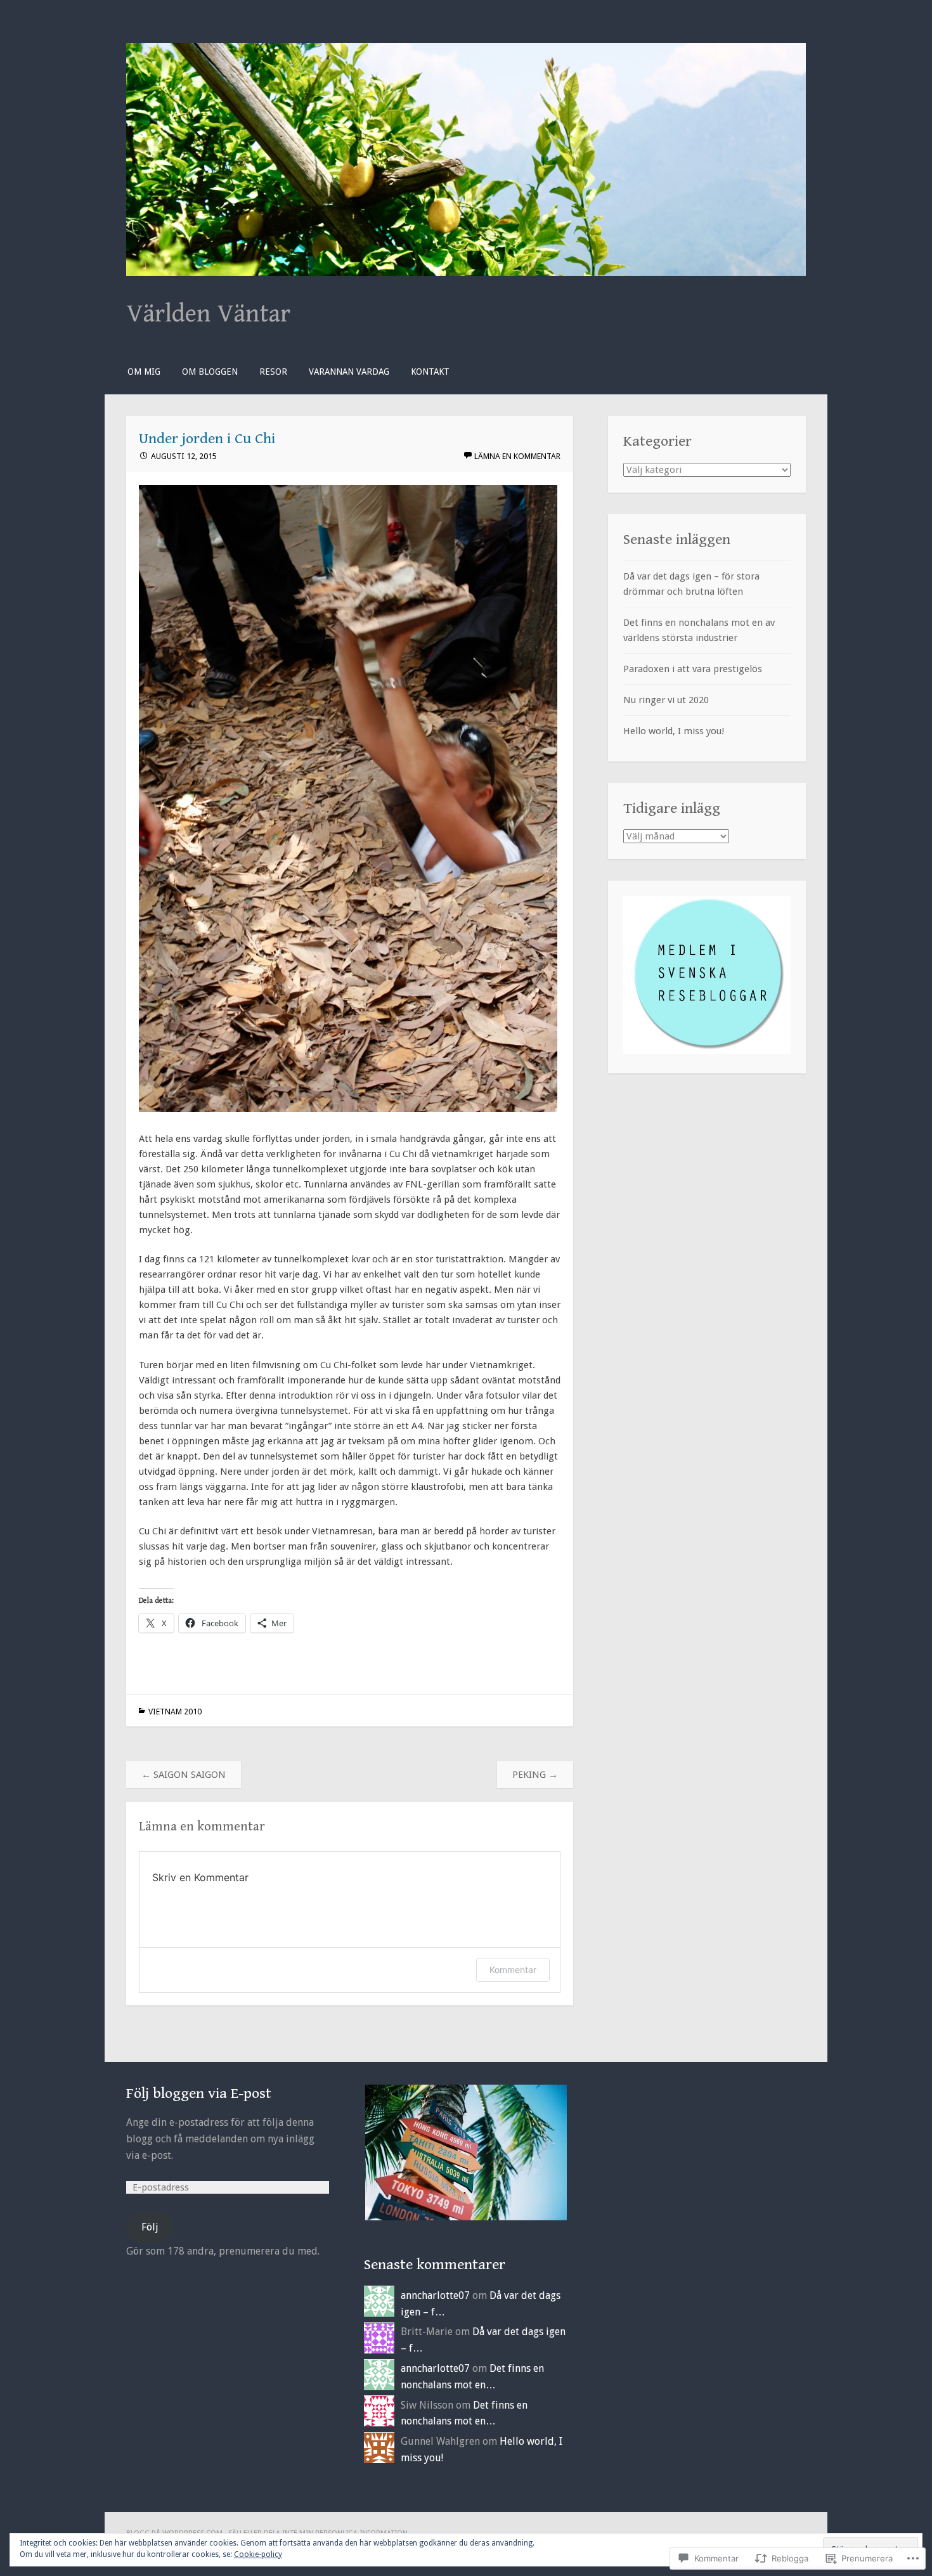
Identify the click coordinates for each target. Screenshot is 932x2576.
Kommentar (513, 1970)
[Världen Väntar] (466, 273)
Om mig (144, 372)
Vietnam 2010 (175, 1712)
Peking (535, 1775)
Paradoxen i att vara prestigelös (693, 669)
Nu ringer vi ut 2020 (666, 700)
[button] (465, 2152)
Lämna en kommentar (517, 456)
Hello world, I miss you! (674, 731)
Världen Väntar (208, 314)
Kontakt (430, 372)
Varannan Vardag (349, 372)
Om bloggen (210, 372)
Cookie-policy (258, 2554)
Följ (150, 2227)
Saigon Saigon (184, 1775)
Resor (273, 372)
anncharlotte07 (435, 2295)
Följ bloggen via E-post (199, 2094)
